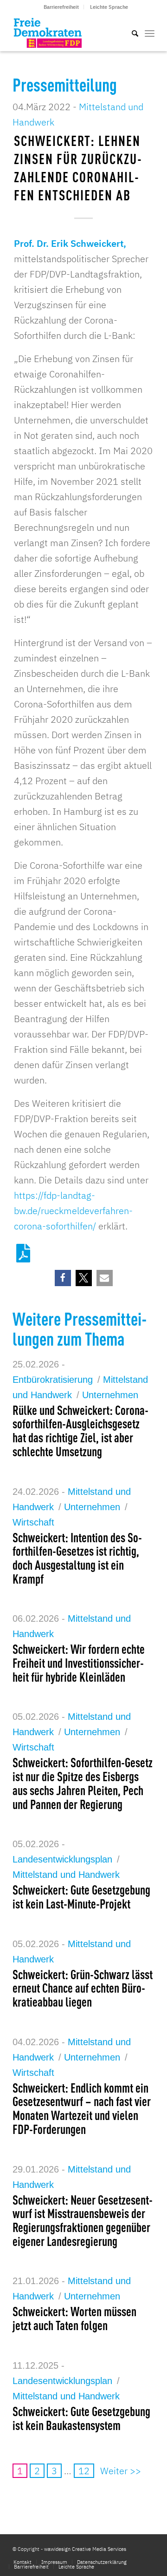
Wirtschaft (33, 1522)
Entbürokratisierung (53, 1380)
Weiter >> (121, 2471)
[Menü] (150, 33)
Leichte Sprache (109, 7)
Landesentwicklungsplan (62, 1859)
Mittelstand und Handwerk (66, 1875)
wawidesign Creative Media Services (85, 2549)
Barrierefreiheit (61, 7)
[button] (63, 1278)
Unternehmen (110, 1395)
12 (84, 2471)
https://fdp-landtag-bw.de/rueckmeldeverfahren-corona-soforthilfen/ (73, 1211)
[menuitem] (61, 7)
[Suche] (130, 33)
